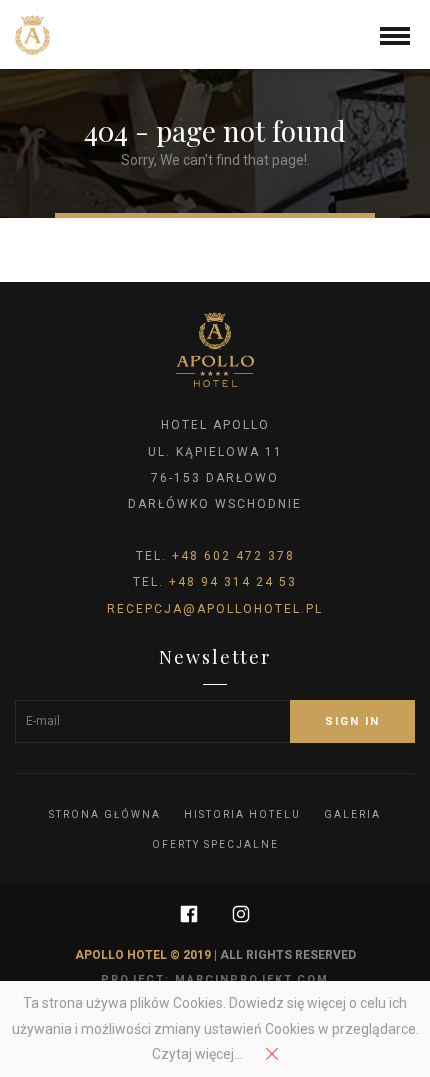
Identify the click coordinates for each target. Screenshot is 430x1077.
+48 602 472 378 (233, 556)
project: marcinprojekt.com (215, 979)
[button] (395, 34)
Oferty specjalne (215, 844)
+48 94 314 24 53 (233, 582)
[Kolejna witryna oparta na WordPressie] (32, 35)
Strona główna (105, 814)
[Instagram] (241, 914)
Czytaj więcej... (197, 1054)
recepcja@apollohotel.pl (215, 609)
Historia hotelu (242, 814)
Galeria (352, 814)
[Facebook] (189, 914)
